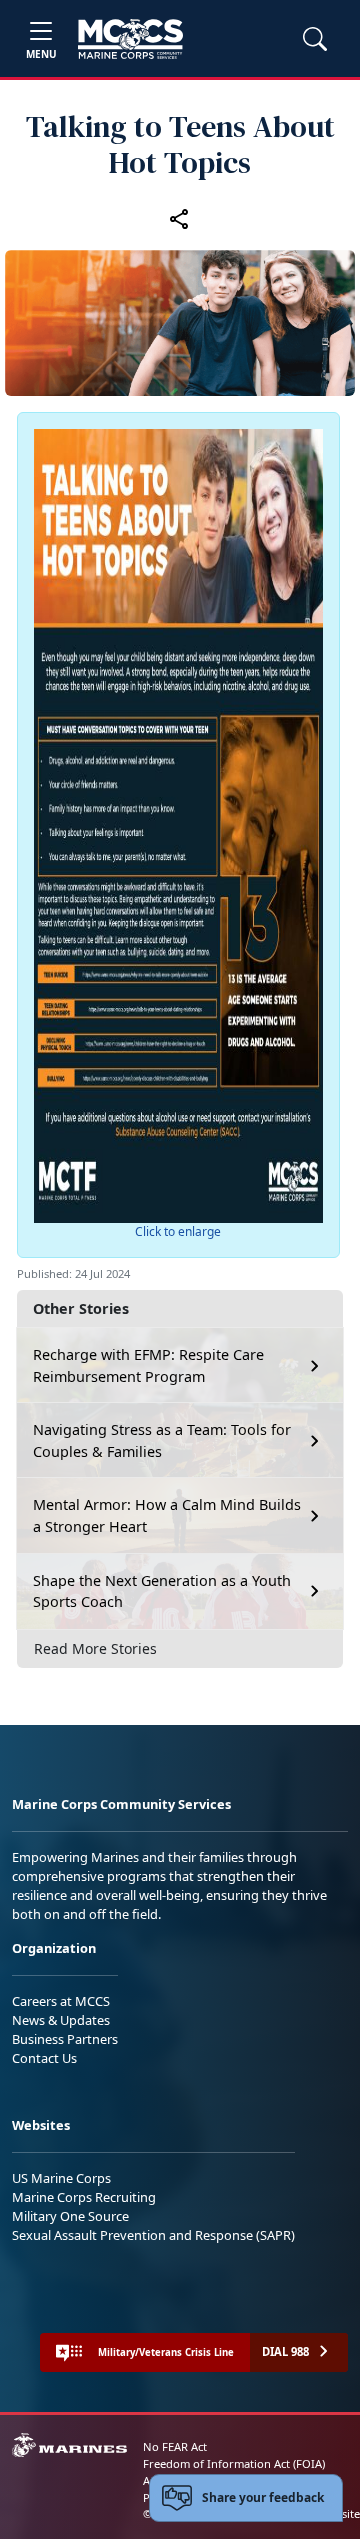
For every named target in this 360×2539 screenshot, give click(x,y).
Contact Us (44, 2058)
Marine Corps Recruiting (84, 2197)
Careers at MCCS (61, 2001)
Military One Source (70, 2216)
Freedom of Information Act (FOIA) (234, 2463)
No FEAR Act (175, 2446)
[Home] (130, 39)
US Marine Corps (61, 2178)
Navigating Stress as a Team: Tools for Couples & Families (162, 1440)
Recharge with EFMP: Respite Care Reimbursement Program (148, 1365)
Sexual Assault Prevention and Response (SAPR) (153, 2235)
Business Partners (65, 2039)
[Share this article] (180, 218)
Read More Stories (95, 1648)
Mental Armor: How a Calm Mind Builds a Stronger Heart (167, 1515)
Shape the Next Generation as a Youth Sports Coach (162, 1591)
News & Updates (61, 2020)
